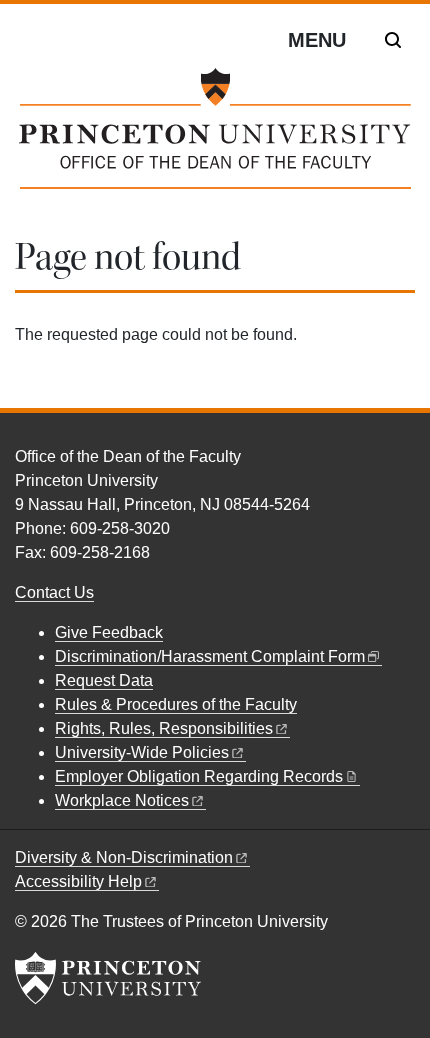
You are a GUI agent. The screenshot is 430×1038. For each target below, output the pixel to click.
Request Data (104, 680)
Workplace (122, 800)
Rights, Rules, (164, 728)
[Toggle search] (393, 40)
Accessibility (78, 881)
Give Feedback (109, 632)
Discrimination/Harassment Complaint (210, 656)
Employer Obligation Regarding (199, 776)
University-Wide (142, 752)
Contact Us (54, 592)
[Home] (214, 136)
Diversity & (124, 857)
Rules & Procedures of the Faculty (176, 704)
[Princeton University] (108, 978)
